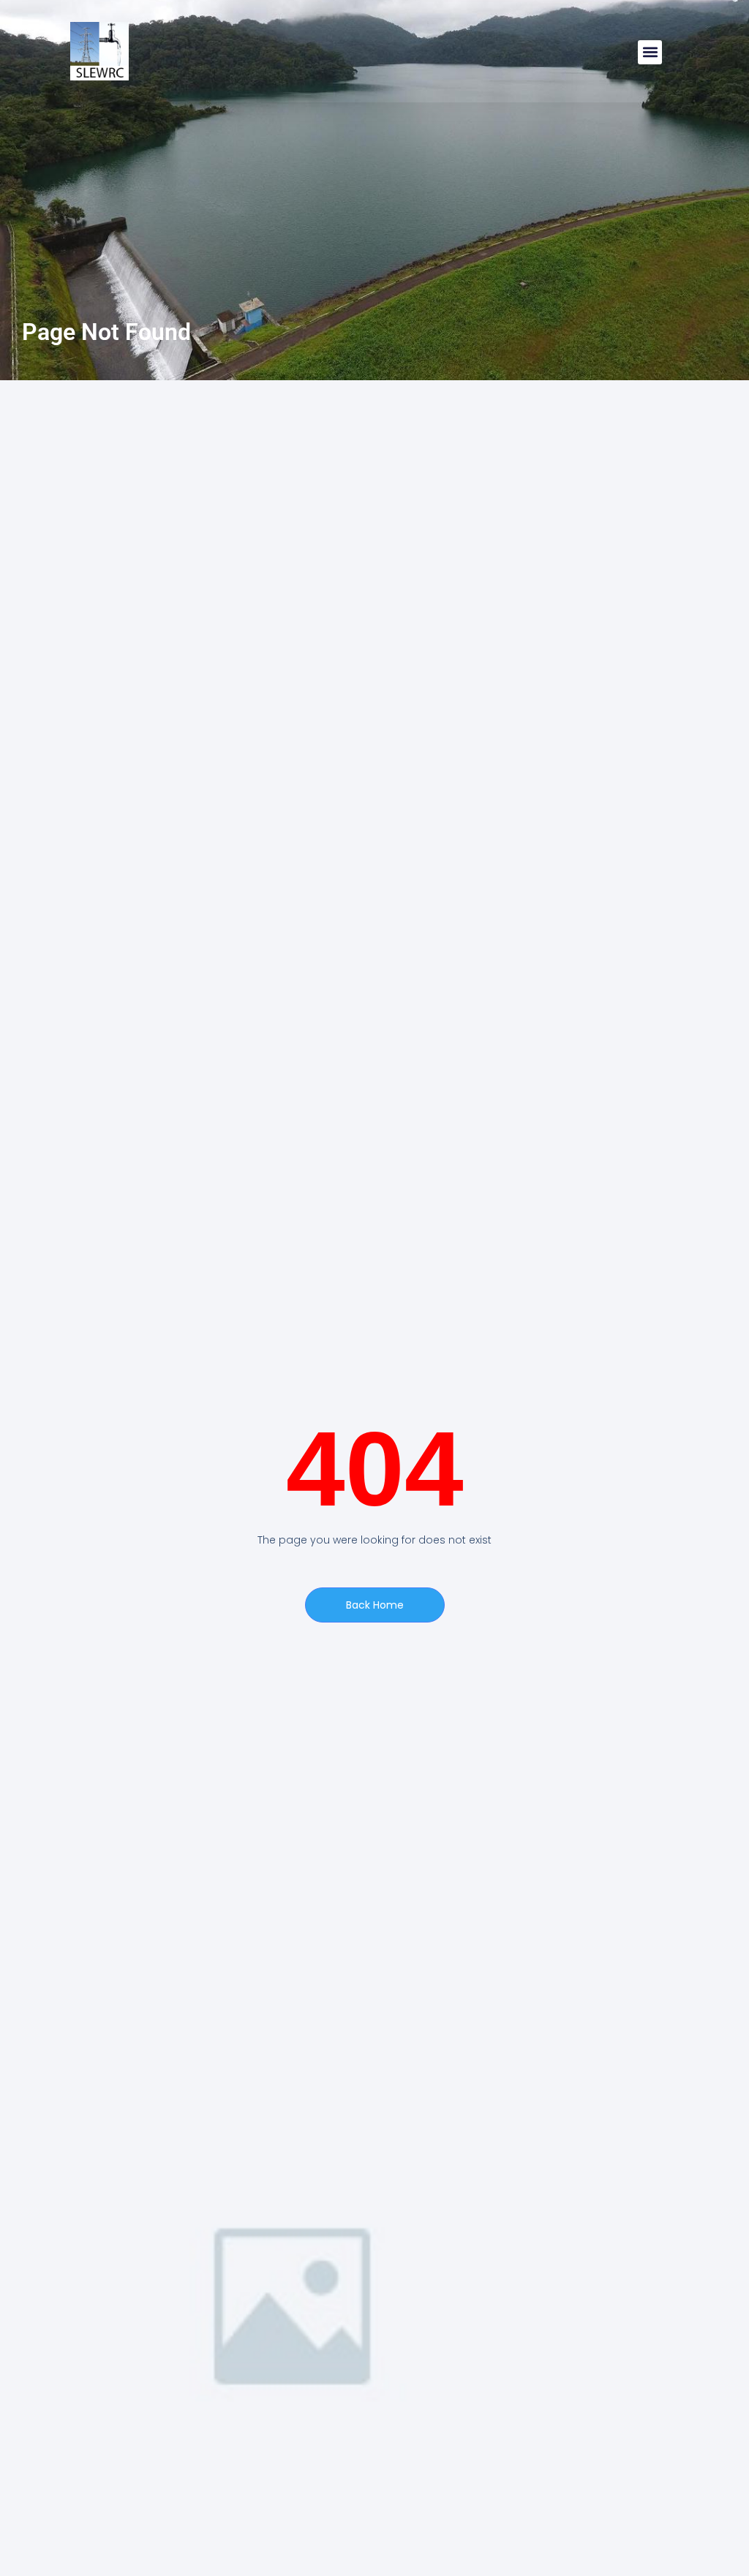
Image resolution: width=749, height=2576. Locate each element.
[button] (650, 52)
